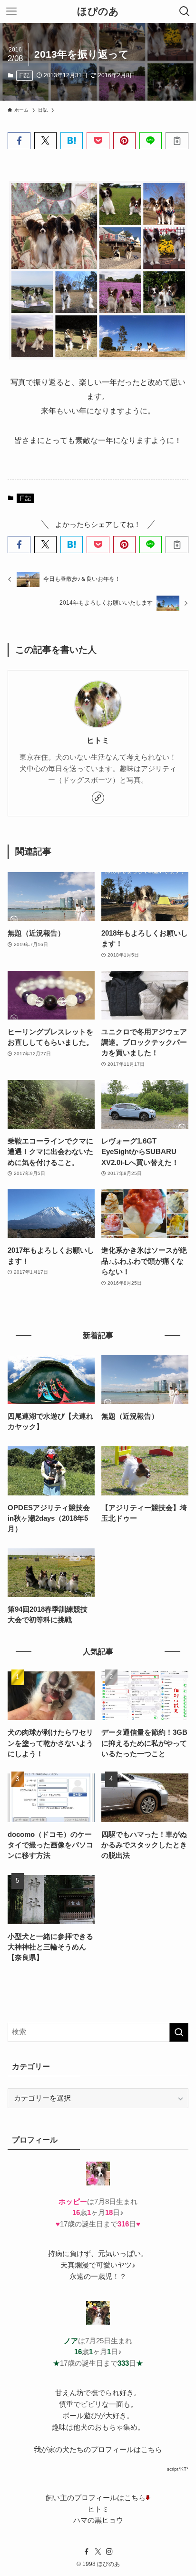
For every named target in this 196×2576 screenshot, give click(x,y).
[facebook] (87, 2552)
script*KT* (178, 2469)
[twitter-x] (98, 2552)
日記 (24, 75)
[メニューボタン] (11, 11)
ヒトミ (98, 740)
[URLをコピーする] (177, 141)
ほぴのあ (98, 12)
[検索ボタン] (185, 11)
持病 (55, 2254)
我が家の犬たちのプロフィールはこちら (98, 2450)
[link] (98, 798)
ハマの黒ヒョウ (98, 2520)
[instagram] (109, 2552)
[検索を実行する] (179, 2032)
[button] (19, 141)
